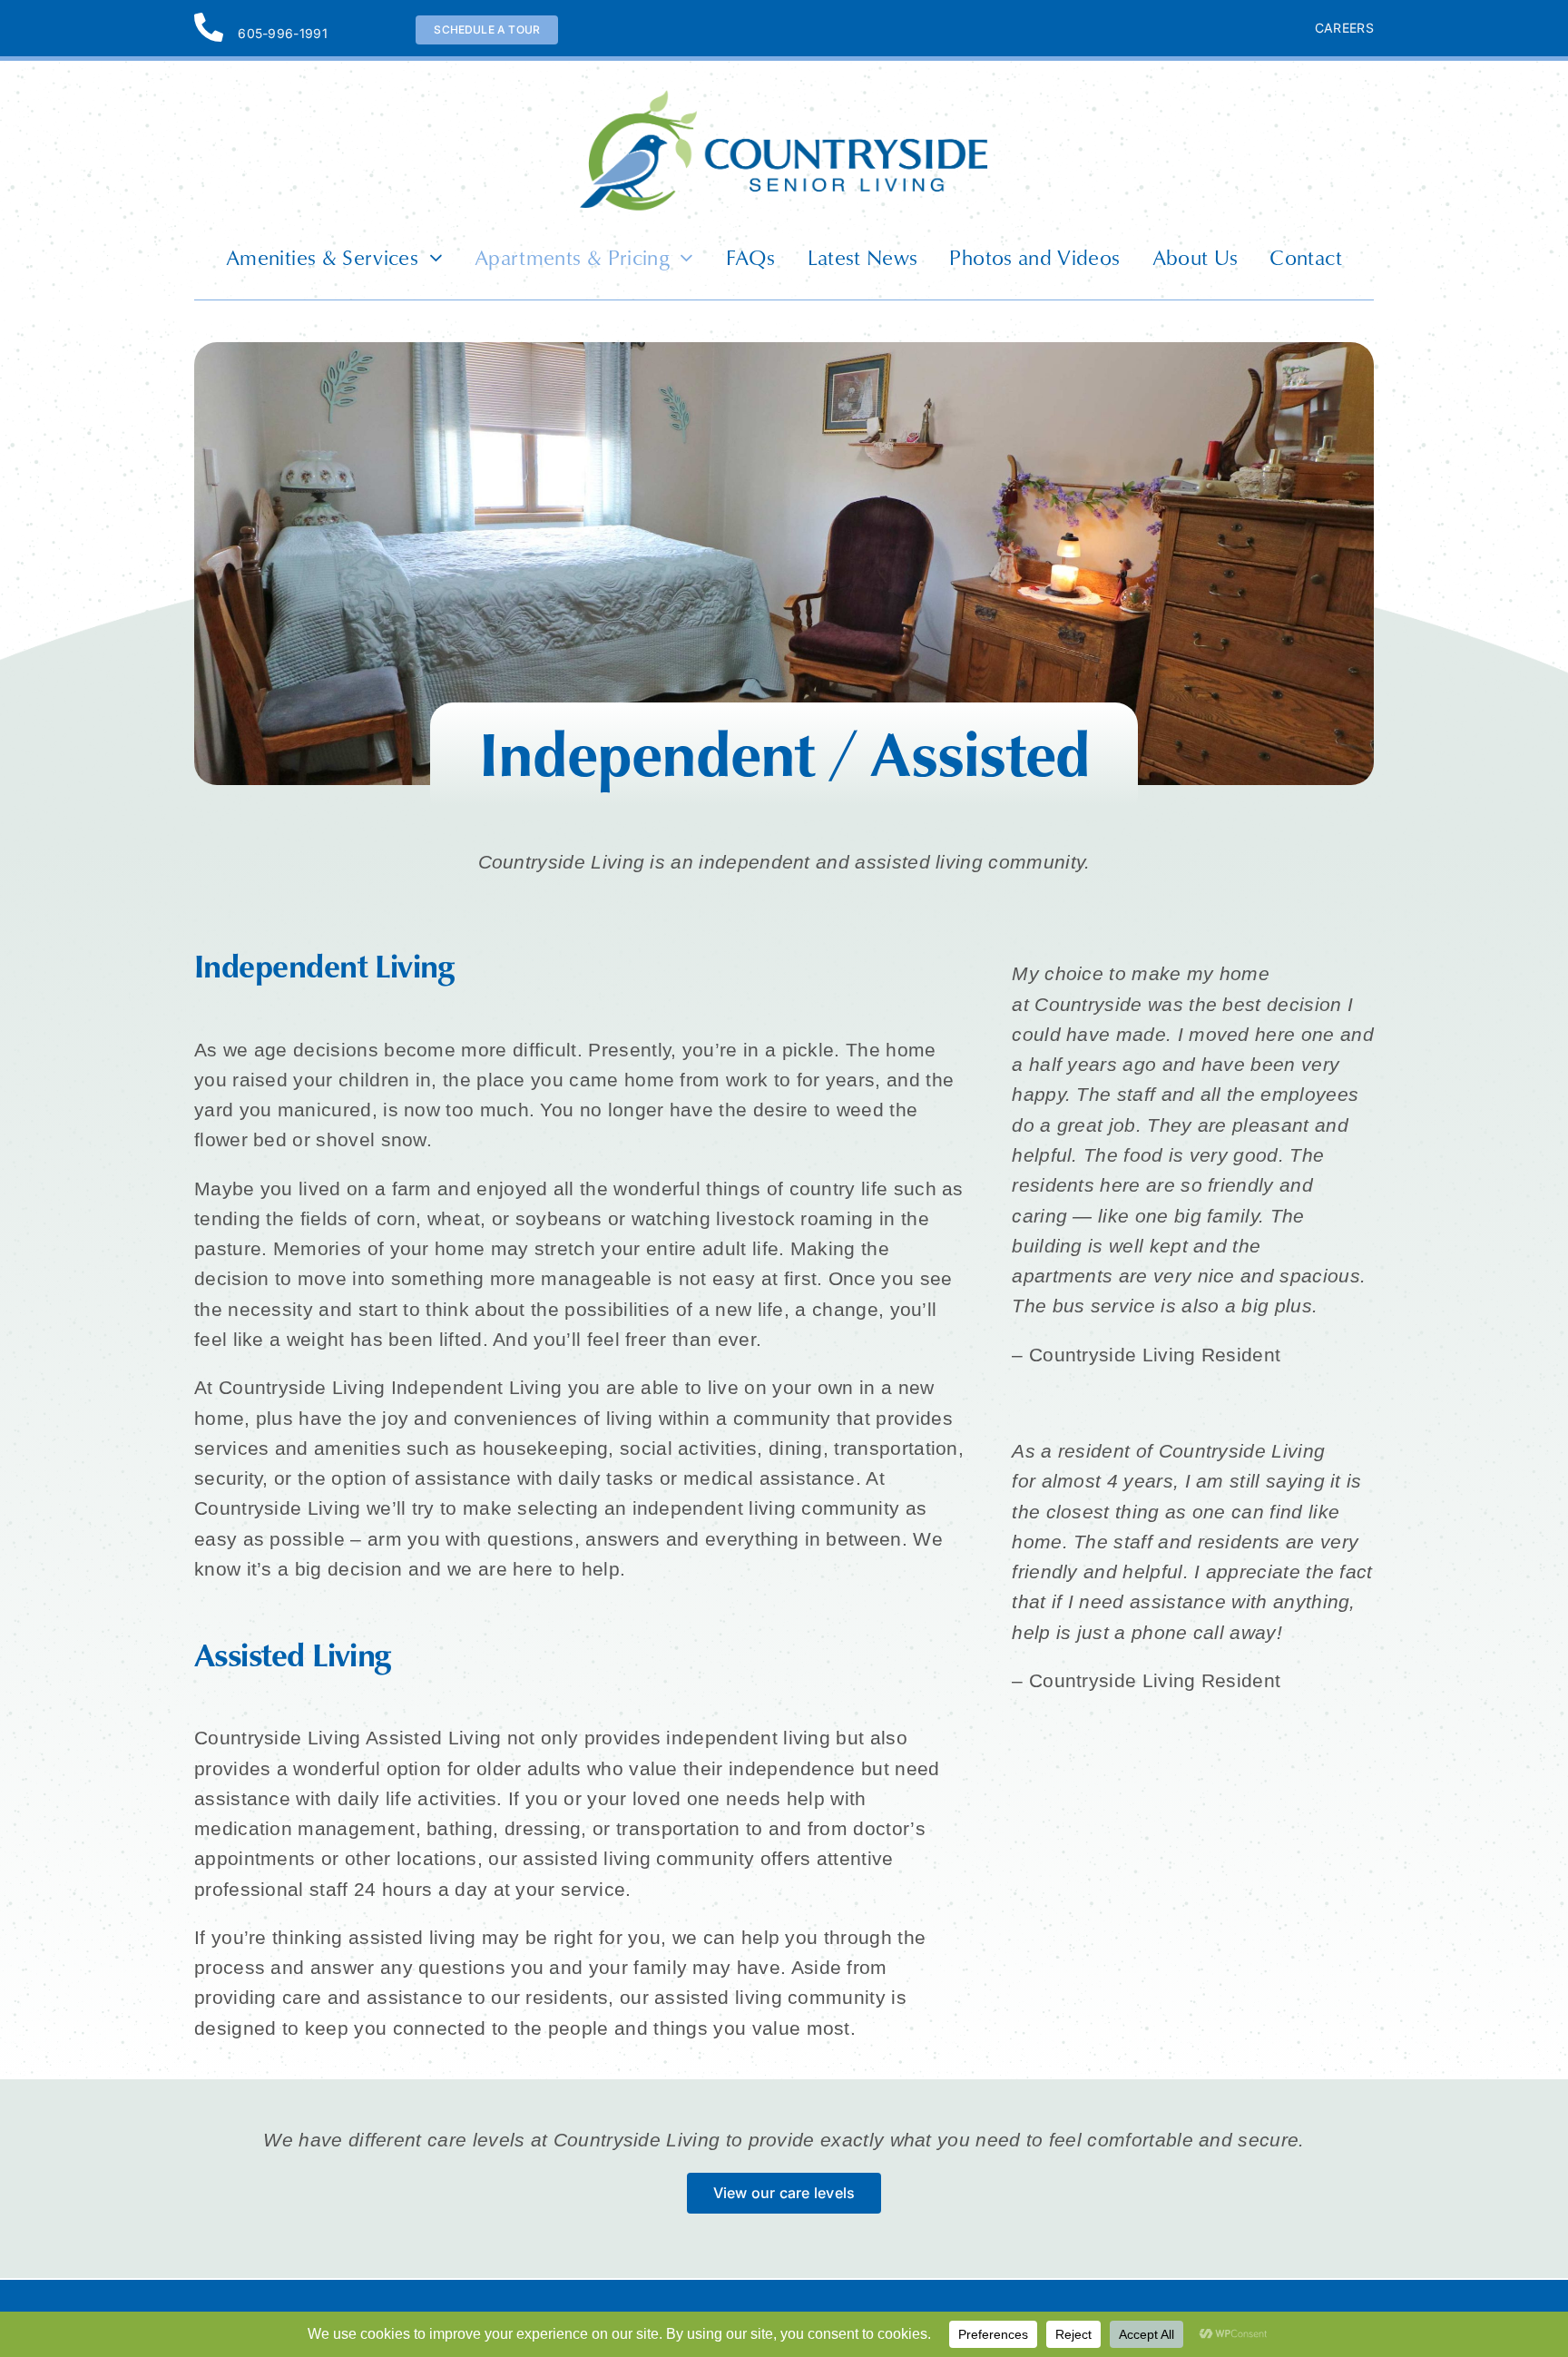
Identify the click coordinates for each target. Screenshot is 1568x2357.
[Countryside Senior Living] (784, 98)
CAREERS (1344, 28)
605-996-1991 (283, 33)
